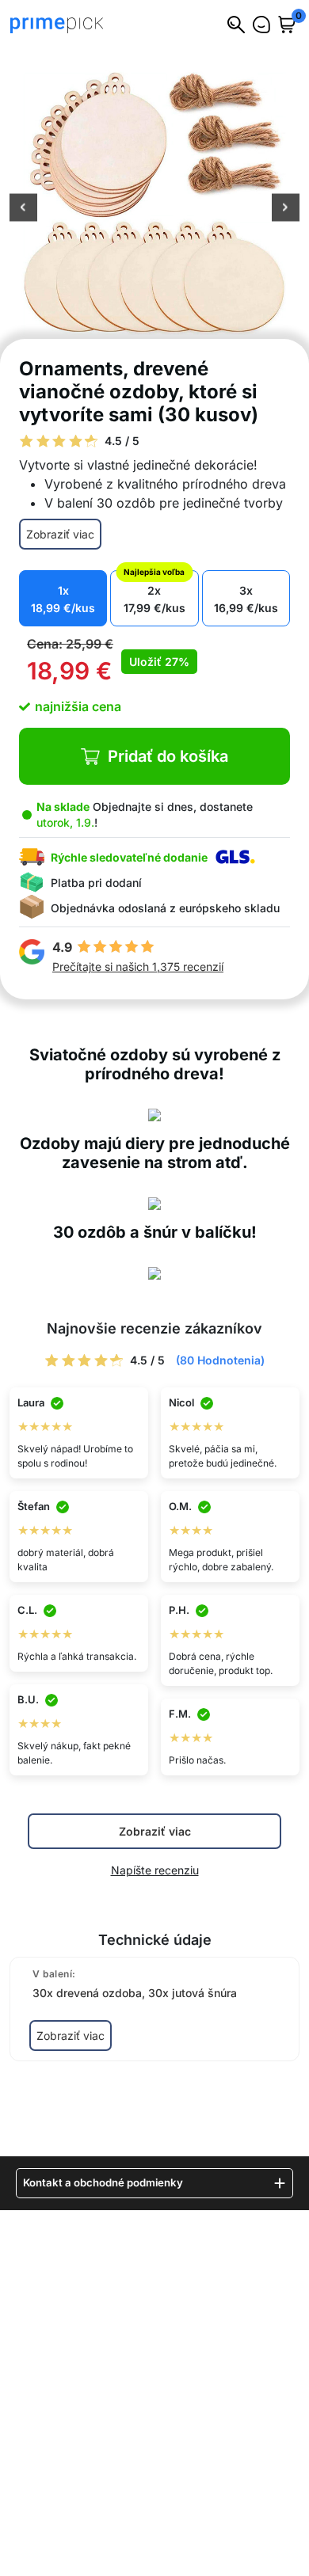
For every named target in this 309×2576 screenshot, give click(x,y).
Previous (23, 209)
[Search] (236, 25)
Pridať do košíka (168, 756)
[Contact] (261, 25)
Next (286, 209)
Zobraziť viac (60, 534)
